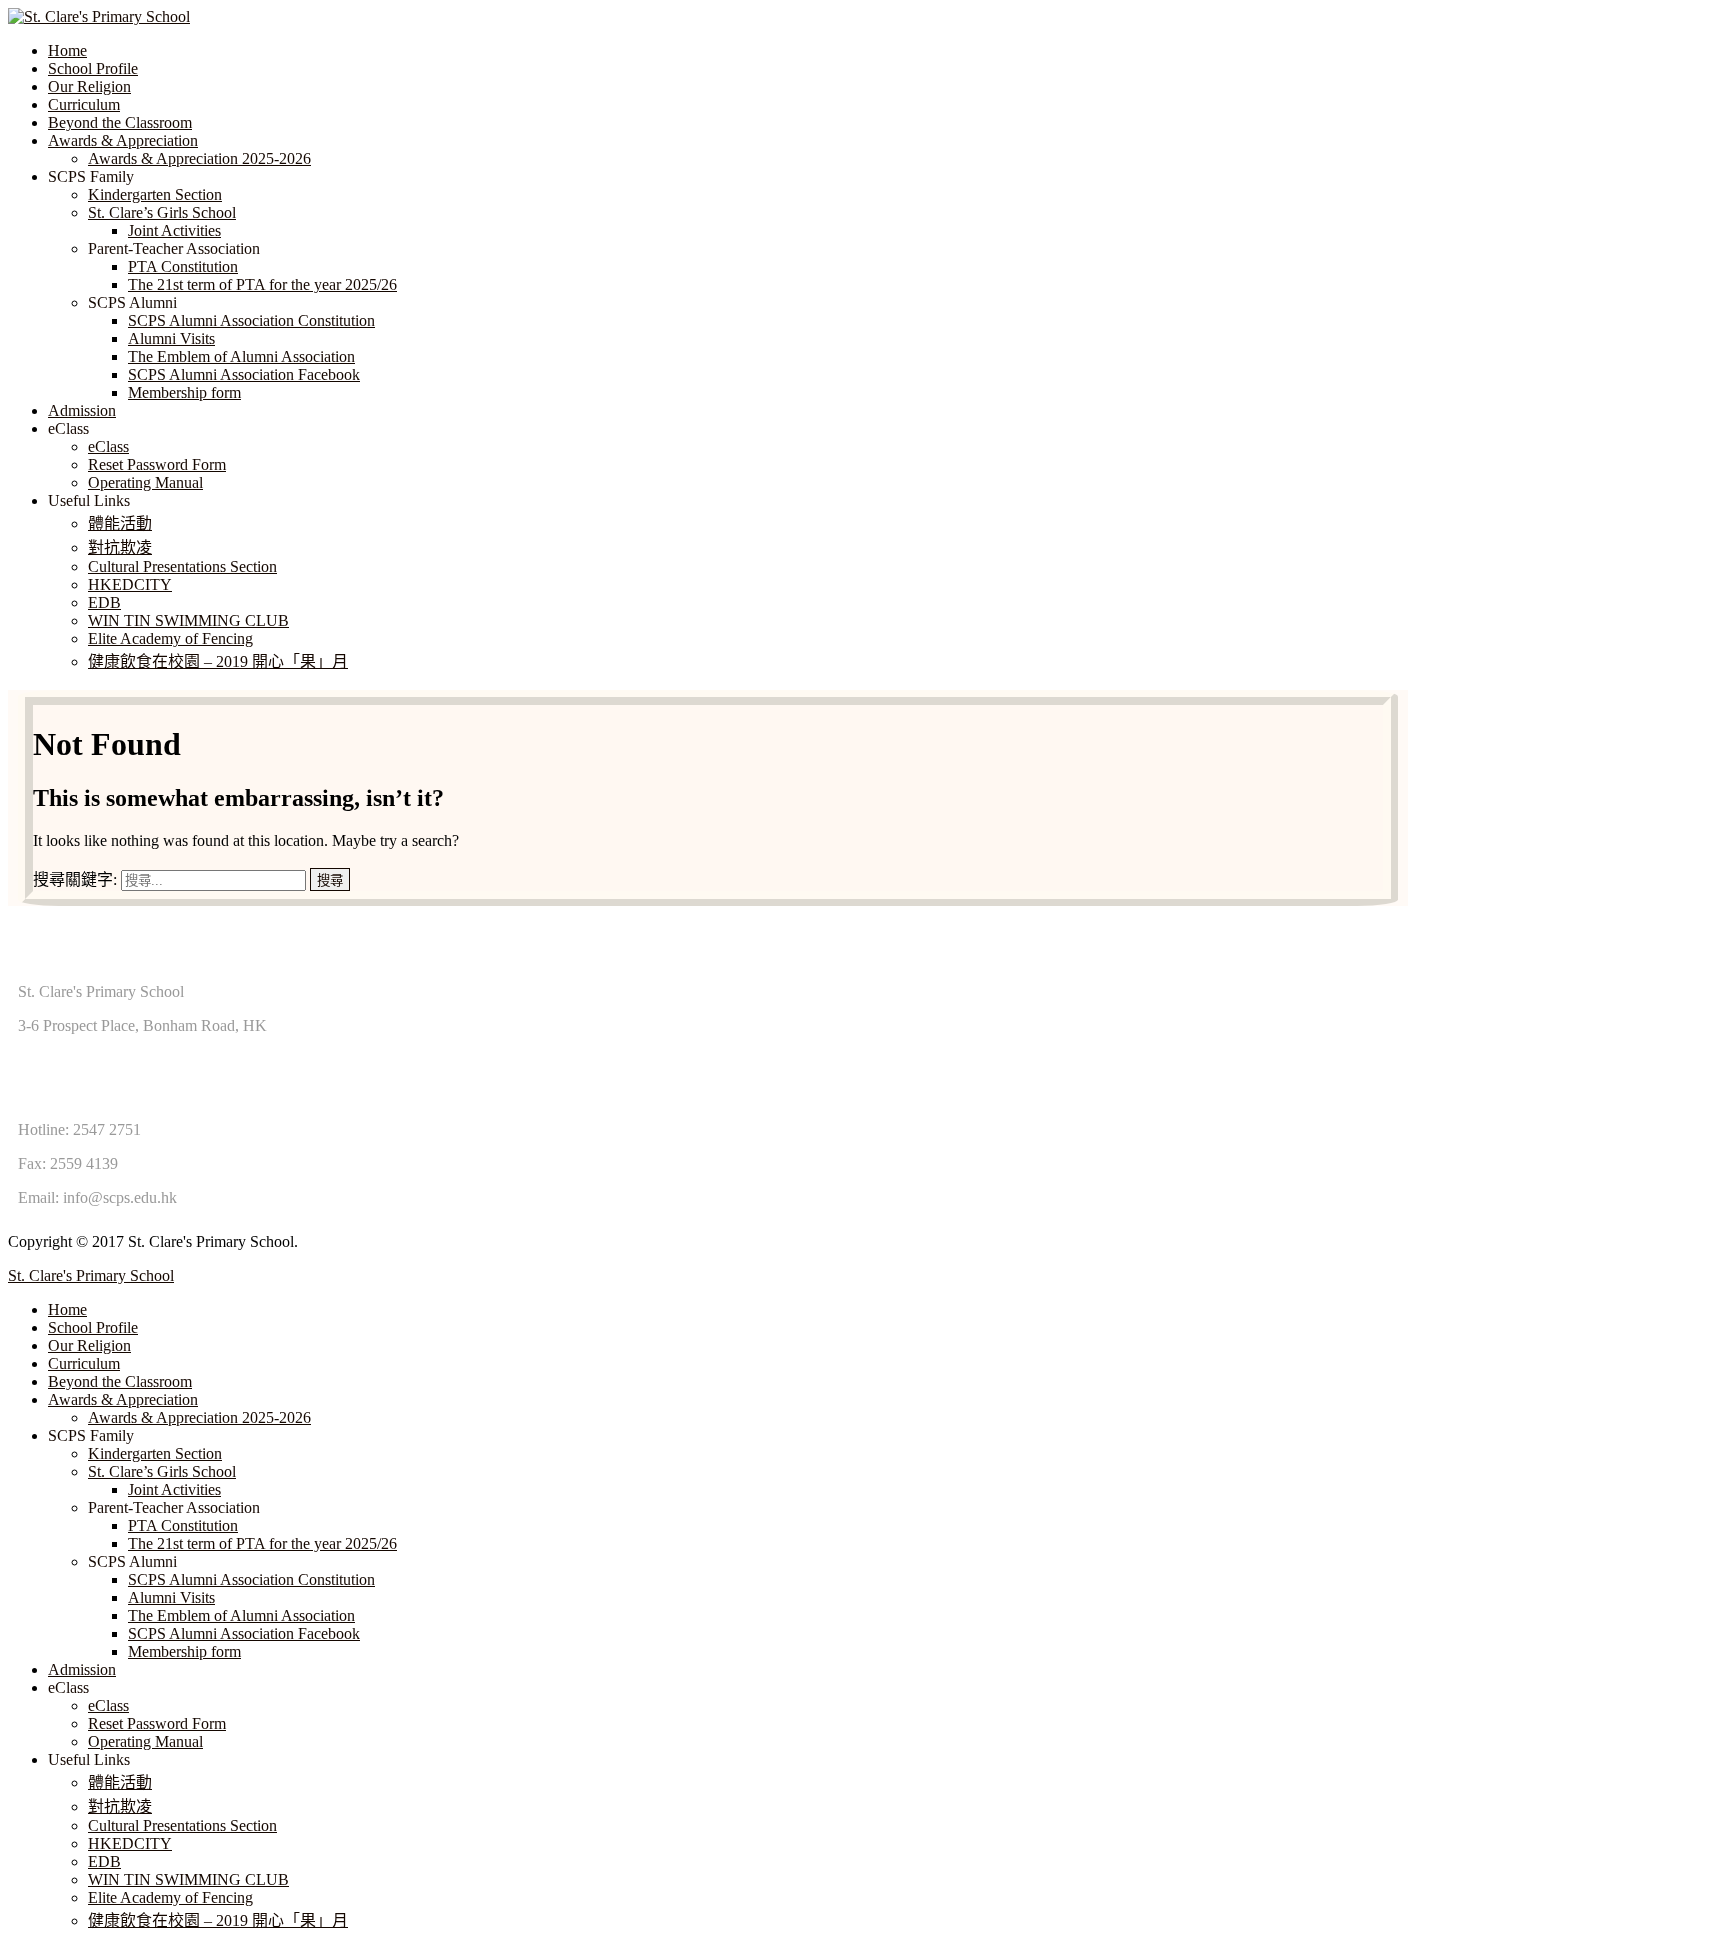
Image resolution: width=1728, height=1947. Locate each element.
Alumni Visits (171, 338)
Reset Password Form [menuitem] (157, 1723)
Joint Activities (174, 230)
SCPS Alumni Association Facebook (244, 374)
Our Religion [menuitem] (89, 1345)
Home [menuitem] (67, 1309)
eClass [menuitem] (68, 1687)
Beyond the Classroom (120, 122)
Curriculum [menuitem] (84, 1363)
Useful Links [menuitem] (89, 1759)
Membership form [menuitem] (184, 1651)
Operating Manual (145, 482)
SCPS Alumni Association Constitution (251, 320)
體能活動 (120, 523)
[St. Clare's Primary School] (99, 16)
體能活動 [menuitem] (120, 1782)
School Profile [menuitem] (93, 1327)
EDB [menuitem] (104, 1861)
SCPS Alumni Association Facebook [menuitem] (244, 1633)
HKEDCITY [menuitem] (130, 1843)
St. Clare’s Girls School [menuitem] (162, 1471)
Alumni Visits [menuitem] (171, 1597)
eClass (108, 446)
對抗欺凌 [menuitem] (120, 1806)
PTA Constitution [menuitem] (183, 1525)
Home (67, 50)
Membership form (184, 392)
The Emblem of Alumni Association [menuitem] (241, 1615)
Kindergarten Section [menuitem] (155, 1453)
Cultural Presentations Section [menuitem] (182, 1825)
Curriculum (84, 104)
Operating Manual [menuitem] (145, 1741)
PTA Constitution (183, 266)
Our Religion (89, 86)
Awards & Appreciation (123, 140)
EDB (104, 602)
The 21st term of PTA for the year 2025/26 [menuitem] (262, 1543)
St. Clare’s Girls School (162, 212)
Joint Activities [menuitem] (174, 1489)
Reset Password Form (157, 464)
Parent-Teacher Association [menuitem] (174, 1507)
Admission (82, 410)
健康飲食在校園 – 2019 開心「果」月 (218, 661)
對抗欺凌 (120, 547)
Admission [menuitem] (82, 1669)
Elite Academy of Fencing (170, 638)
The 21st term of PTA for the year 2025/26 (262, 284)
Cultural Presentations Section (182, 566)
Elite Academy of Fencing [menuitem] (170, 1897)
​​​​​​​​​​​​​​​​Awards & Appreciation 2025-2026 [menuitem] (199, 1417)
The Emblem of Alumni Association (241, 356)
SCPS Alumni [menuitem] (132, 1561)
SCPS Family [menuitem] (91, 1435)
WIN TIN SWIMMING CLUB (188, 620)
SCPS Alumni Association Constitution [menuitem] (251, 1579)
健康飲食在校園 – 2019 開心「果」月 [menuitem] (218, 1920)
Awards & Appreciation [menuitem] (123, 1399)
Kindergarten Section (155, 194)
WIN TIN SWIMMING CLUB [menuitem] (188, 1879)
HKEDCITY (130, 584)
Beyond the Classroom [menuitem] (120, 1381)
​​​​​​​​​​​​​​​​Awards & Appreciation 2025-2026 (199, 158)
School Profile (93, 68)
